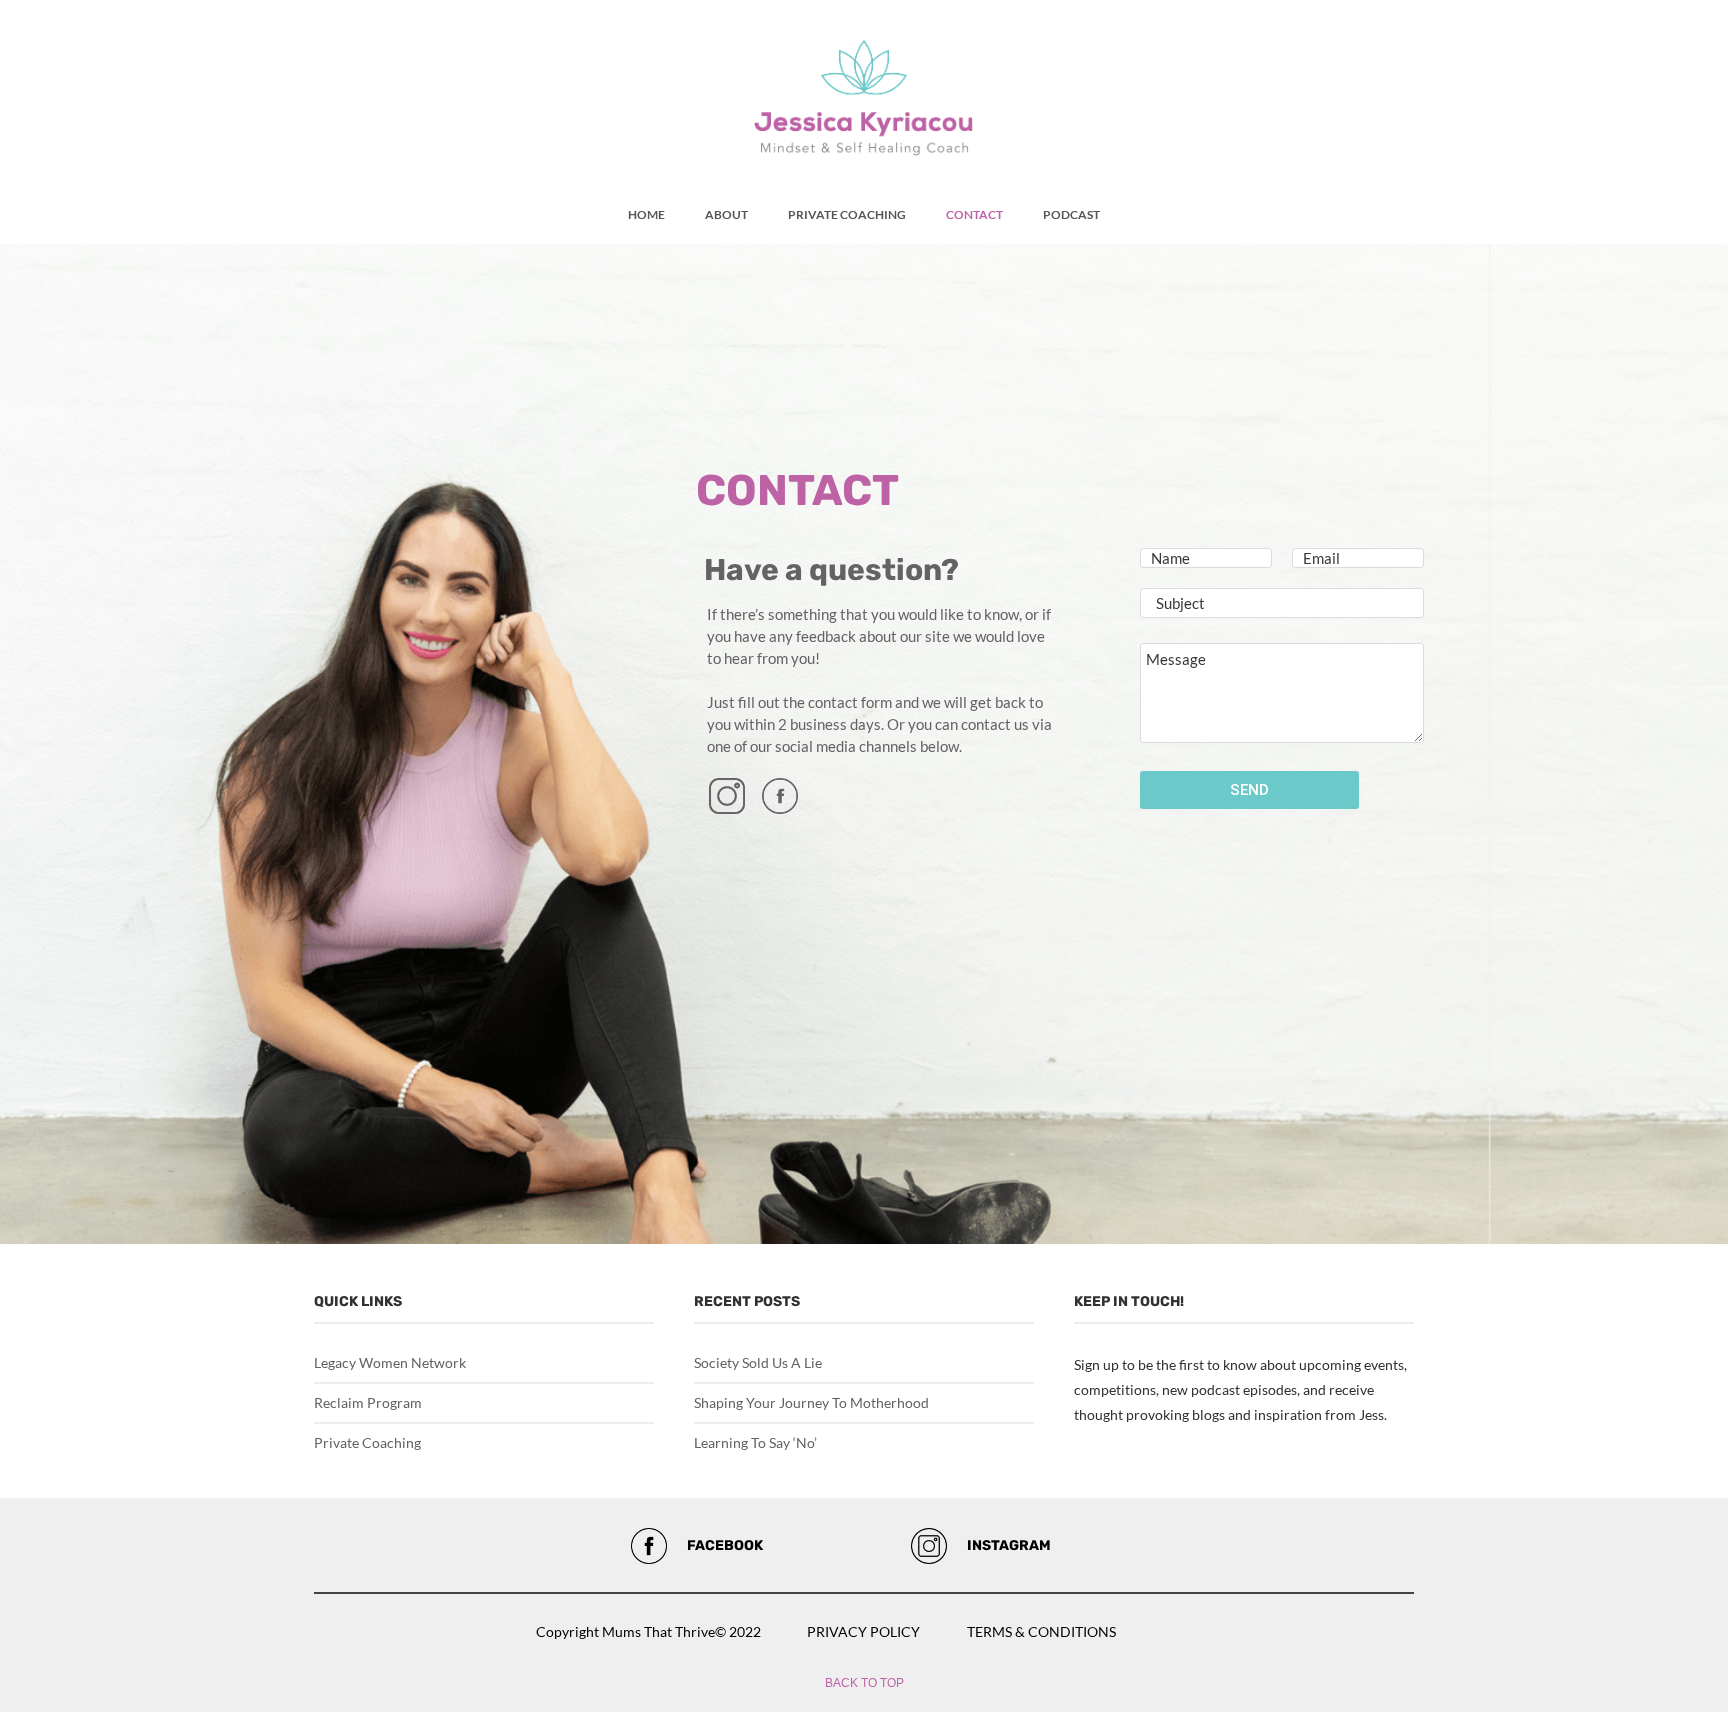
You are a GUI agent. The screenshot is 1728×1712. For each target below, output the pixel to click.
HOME (646, 214)
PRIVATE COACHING (847, 214)
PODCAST (1071, 214)
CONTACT (974, 214)
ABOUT (726, 214)
